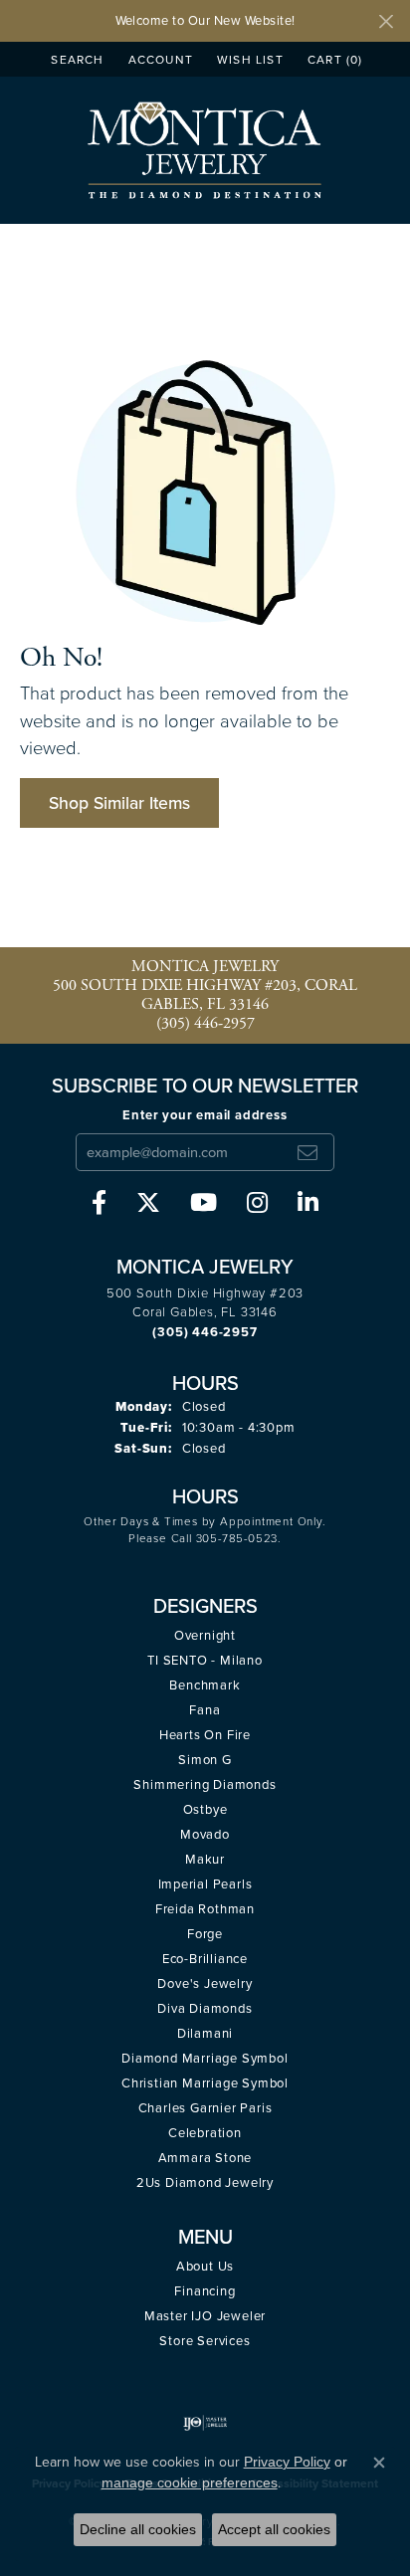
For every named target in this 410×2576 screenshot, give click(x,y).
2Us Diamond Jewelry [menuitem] (205, 2182)
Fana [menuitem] (205, 1710)
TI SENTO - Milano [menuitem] (205, 1660)
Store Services (205, 2341)
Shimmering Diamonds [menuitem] (205, 1784)
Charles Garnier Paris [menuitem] (205, 2108)
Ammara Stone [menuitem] (205, 2158)
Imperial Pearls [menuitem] (205, 1884)
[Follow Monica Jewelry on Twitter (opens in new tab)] (148, 1203)
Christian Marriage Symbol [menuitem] (205, 2083)
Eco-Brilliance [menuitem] (205, 1959)
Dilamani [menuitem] (205, 2033)
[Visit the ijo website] (205, 2423)
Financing (205, 2291)
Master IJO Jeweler (205, 2316)
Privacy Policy (287, 2462)
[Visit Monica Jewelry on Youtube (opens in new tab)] (204, 1203)
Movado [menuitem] (205, 1834)
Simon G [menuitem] (205, 1760)
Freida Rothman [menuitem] (205, 1909)
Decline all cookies (138, 2529)
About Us (205, 2266)
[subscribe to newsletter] (307, 1152)
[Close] (386, 21)
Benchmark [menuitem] (205, 1685)
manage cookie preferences (190, 2482)
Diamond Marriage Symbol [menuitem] (205, 2058)
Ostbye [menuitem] (205, 1809)
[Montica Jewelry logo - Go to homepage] (205, 150)
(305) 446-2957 (205, 1023)
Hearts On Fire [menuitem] (205, 1735)
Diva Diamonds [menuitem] (205, 2008)
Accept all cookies (274, 2529)
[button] (75, 59)
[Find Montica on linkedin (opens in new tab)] (308, 1203)
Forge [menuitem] (205, 1934)
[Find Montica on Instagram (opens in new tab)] (257, 1203)
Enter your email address (205, 1115)
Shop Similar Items (119, 803)
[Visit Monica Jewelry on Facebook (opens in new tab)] (99, 1203)
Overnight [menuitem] (205, 1635)
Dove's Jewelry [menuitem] (205, 1983)
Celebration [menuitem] (205, 2133)
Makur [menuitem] (205, 1859)
